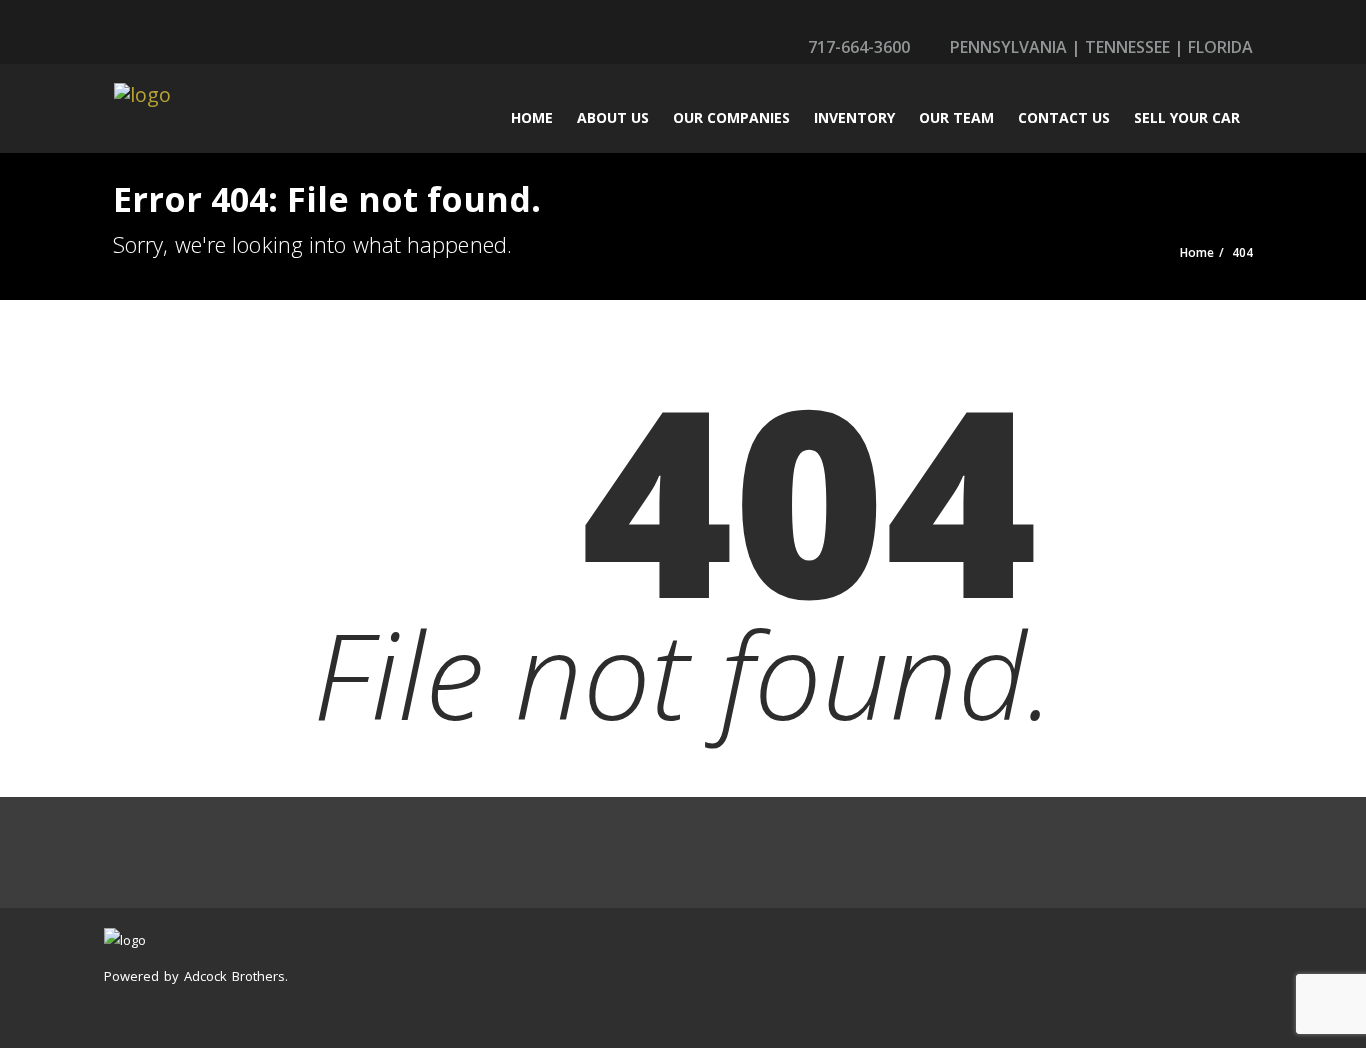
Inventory (854, 117)
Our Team (956, 117)
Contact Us (1064, 117)
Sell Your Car (1187, 117)
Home (532, 117)
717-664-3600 (857, 47)
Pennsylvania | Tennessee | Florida (1099, 47)
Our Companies (731, 117)
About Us (613, 117)
